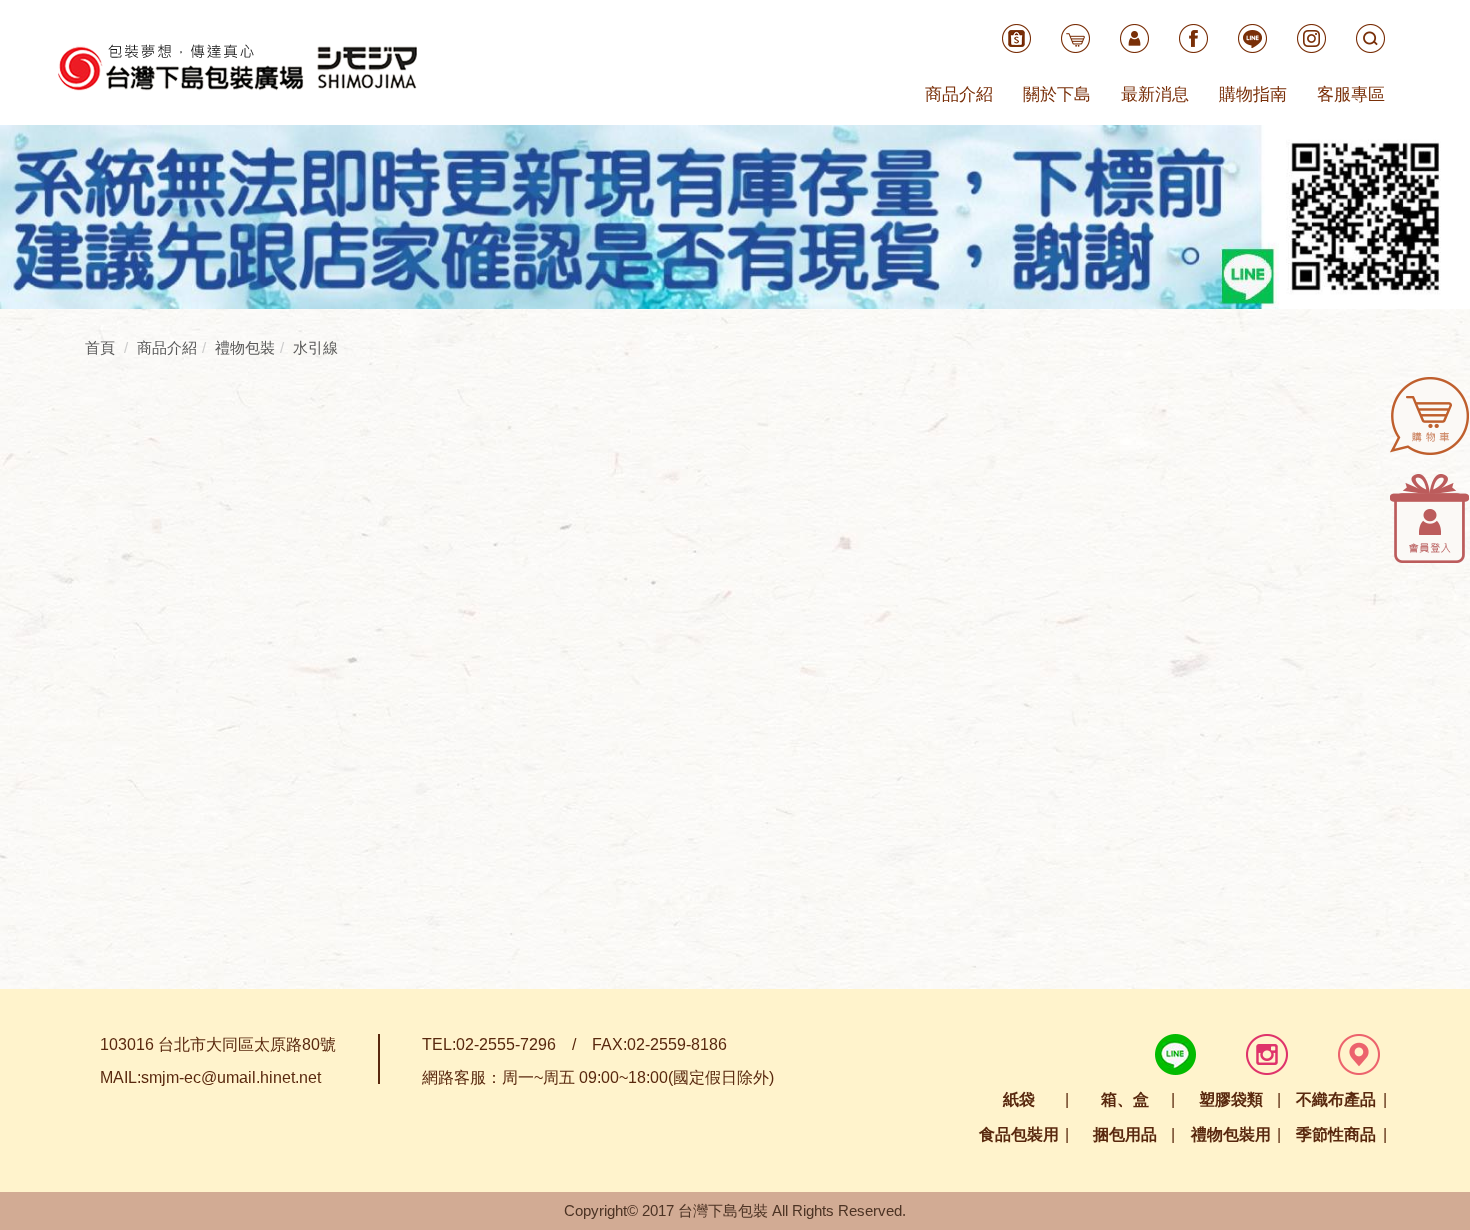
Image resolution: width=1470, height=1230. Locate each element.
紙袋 (1019, 1099)
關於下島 (1057, 94)
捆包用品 (1125, 1134)
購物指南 (1253, 94)
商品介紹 (959, 94)
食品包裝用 (1019, 1134)
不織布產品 (1336, 1099)
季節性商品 (1336, 1134)
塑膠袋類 (1231, 1099)
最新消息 (1155, 94)
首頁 (100, 347)
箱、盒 (1125, 1099)
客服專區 (1351, 94)
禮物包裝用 (1231, 1134)
